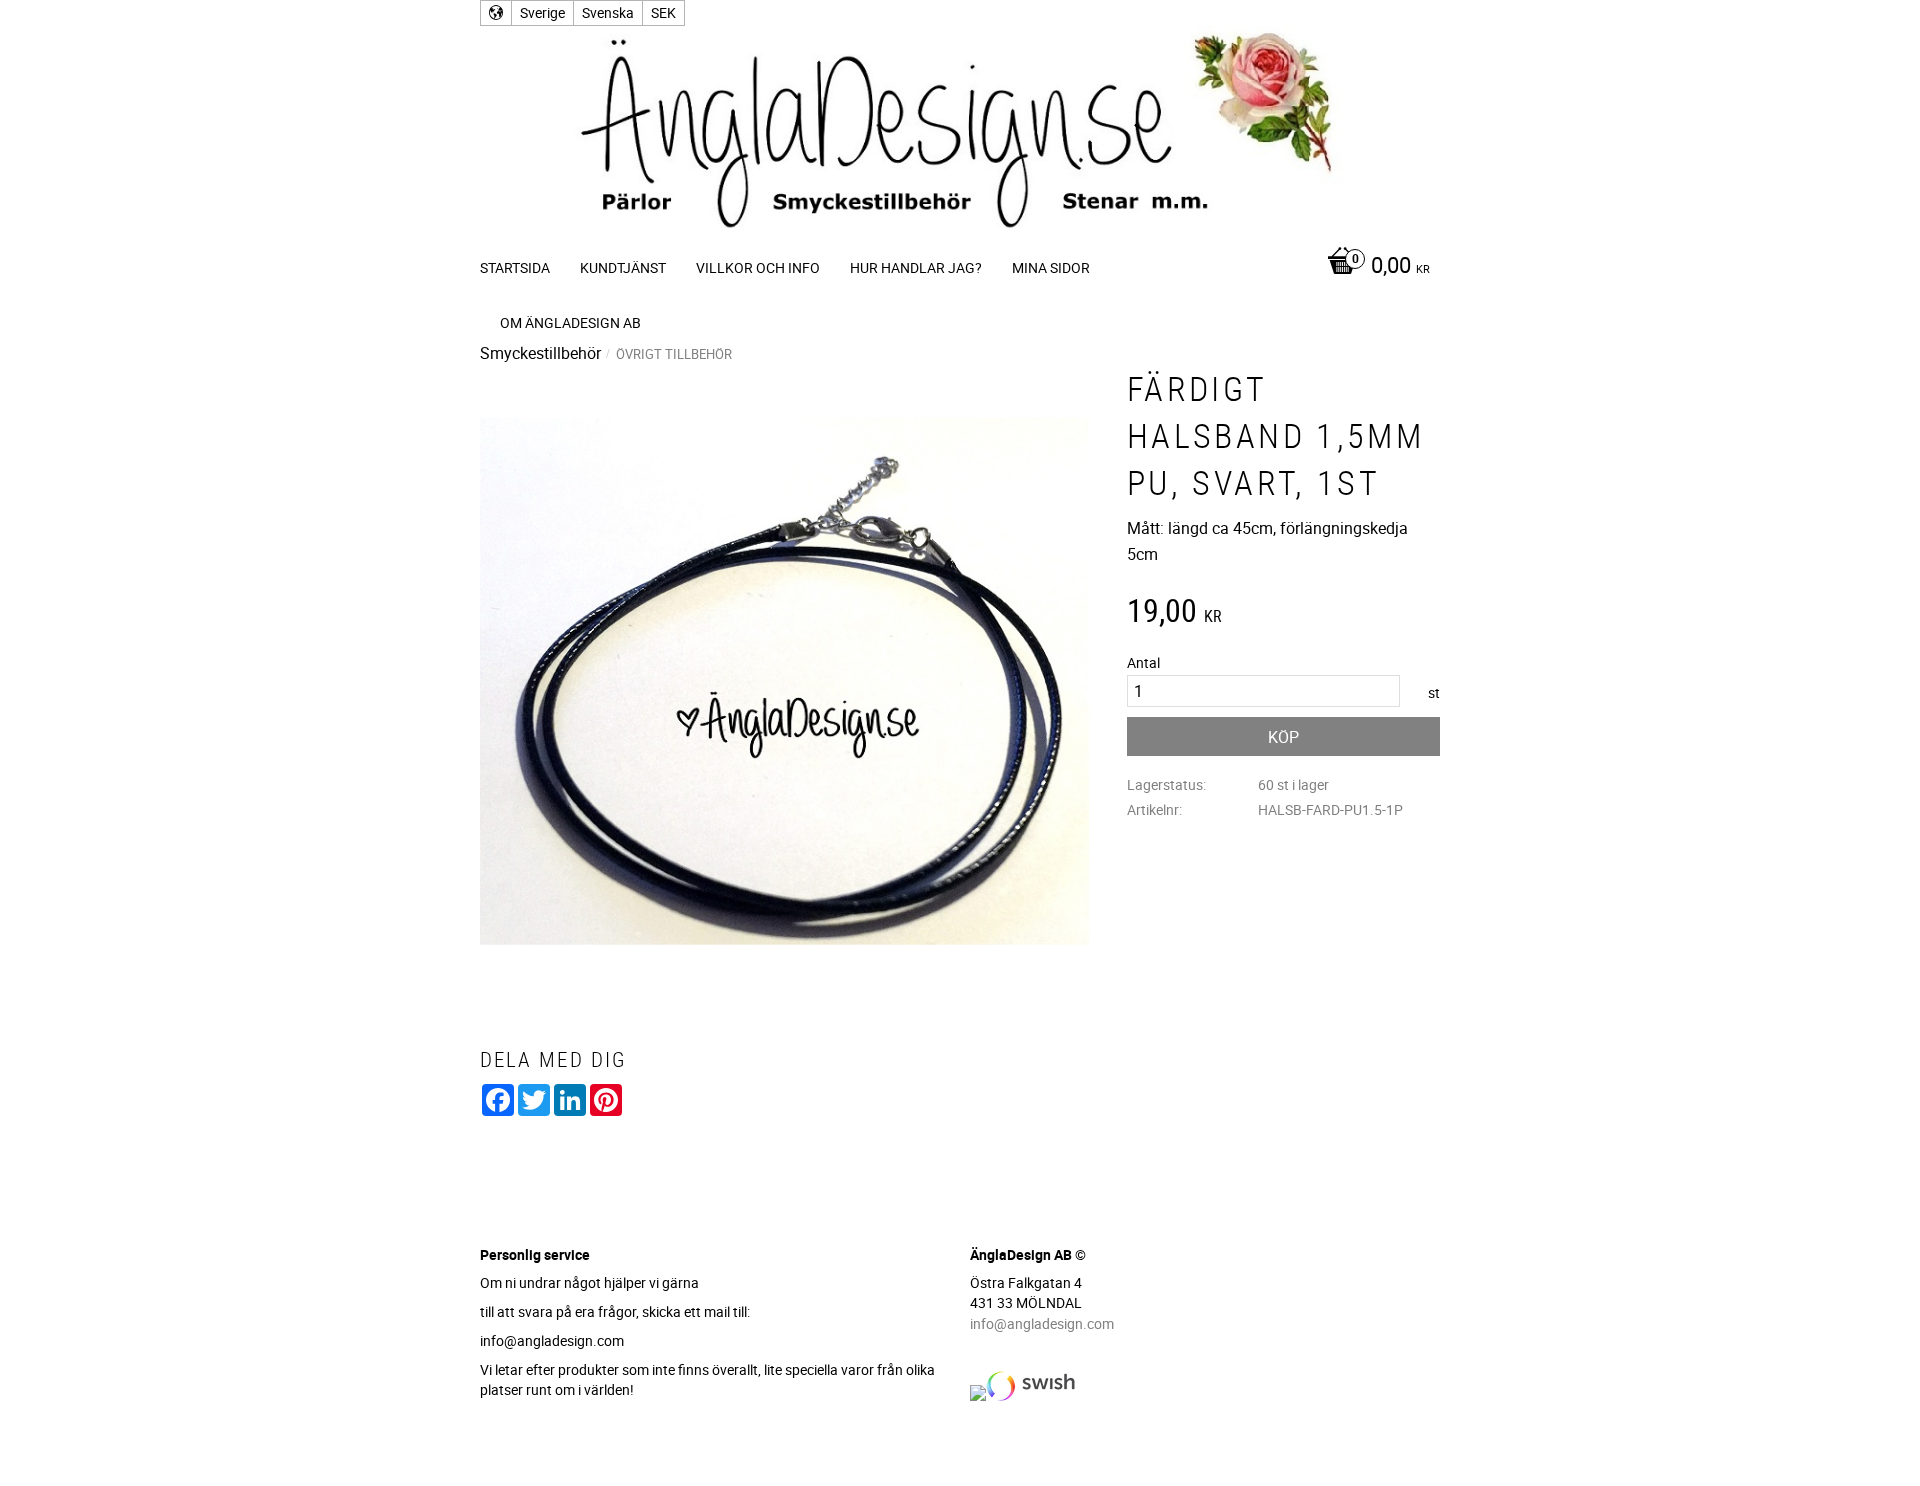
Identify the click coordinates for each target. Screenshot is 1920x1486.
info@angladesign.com (1042, 1323)
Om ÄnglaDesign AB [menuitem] (570, 322)
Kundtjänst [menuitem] (623, 267)
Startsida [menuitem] (515, 267)
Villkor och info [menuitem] (758, 267)
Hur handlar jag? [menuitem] (916, 267)
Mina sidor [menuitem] (1051, 267)
